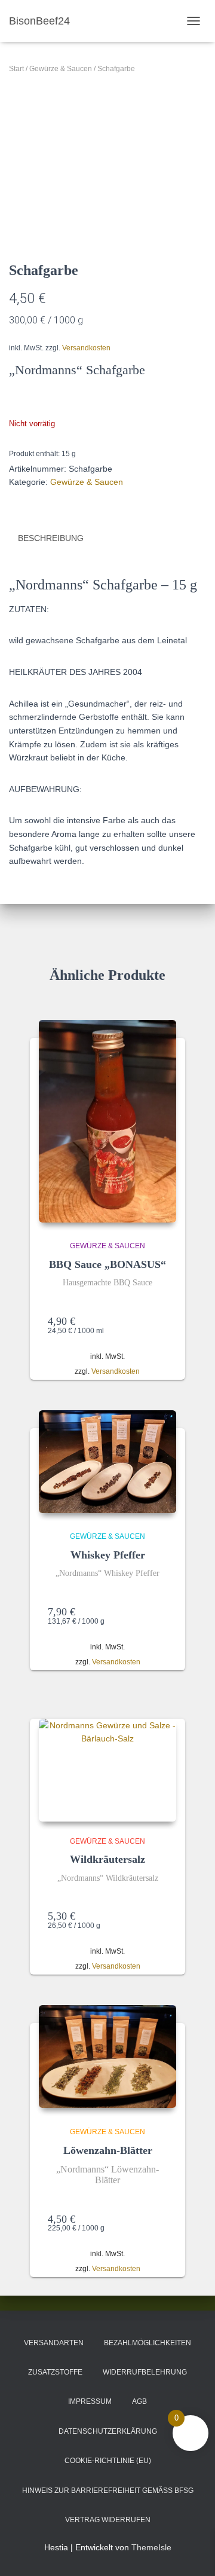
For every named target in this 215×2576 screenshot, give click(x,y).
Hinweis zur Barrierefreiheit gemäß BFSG (108, 2491)
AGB (139, 2401)
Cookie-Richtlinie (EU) (108, 2461)
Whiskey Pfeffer (108, 1555)
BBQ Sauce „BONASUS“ (107, 1264)
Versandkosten (86, 348)
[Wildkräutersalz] (107, 1770)
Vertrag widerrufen (108, 2520)
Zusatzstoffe (55, 2372)
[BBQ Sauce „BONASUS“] (107, 1121)
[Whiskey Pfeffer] (107, 1462)
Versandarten (54, 2343)
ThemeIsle (151, 2547)
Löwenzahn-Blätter (108, 2150)
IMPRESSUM (90, 2401)
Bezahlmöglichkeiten (148, 2343)
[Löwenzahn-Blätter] (107, 2057)
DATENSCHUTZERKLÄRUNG (108, 2431)
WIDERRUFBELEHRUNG (145, 2372)
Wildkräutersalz (107, 1859)
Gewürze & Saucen (61, 69)
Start (16, 69)
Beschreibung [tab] (51, 538)
